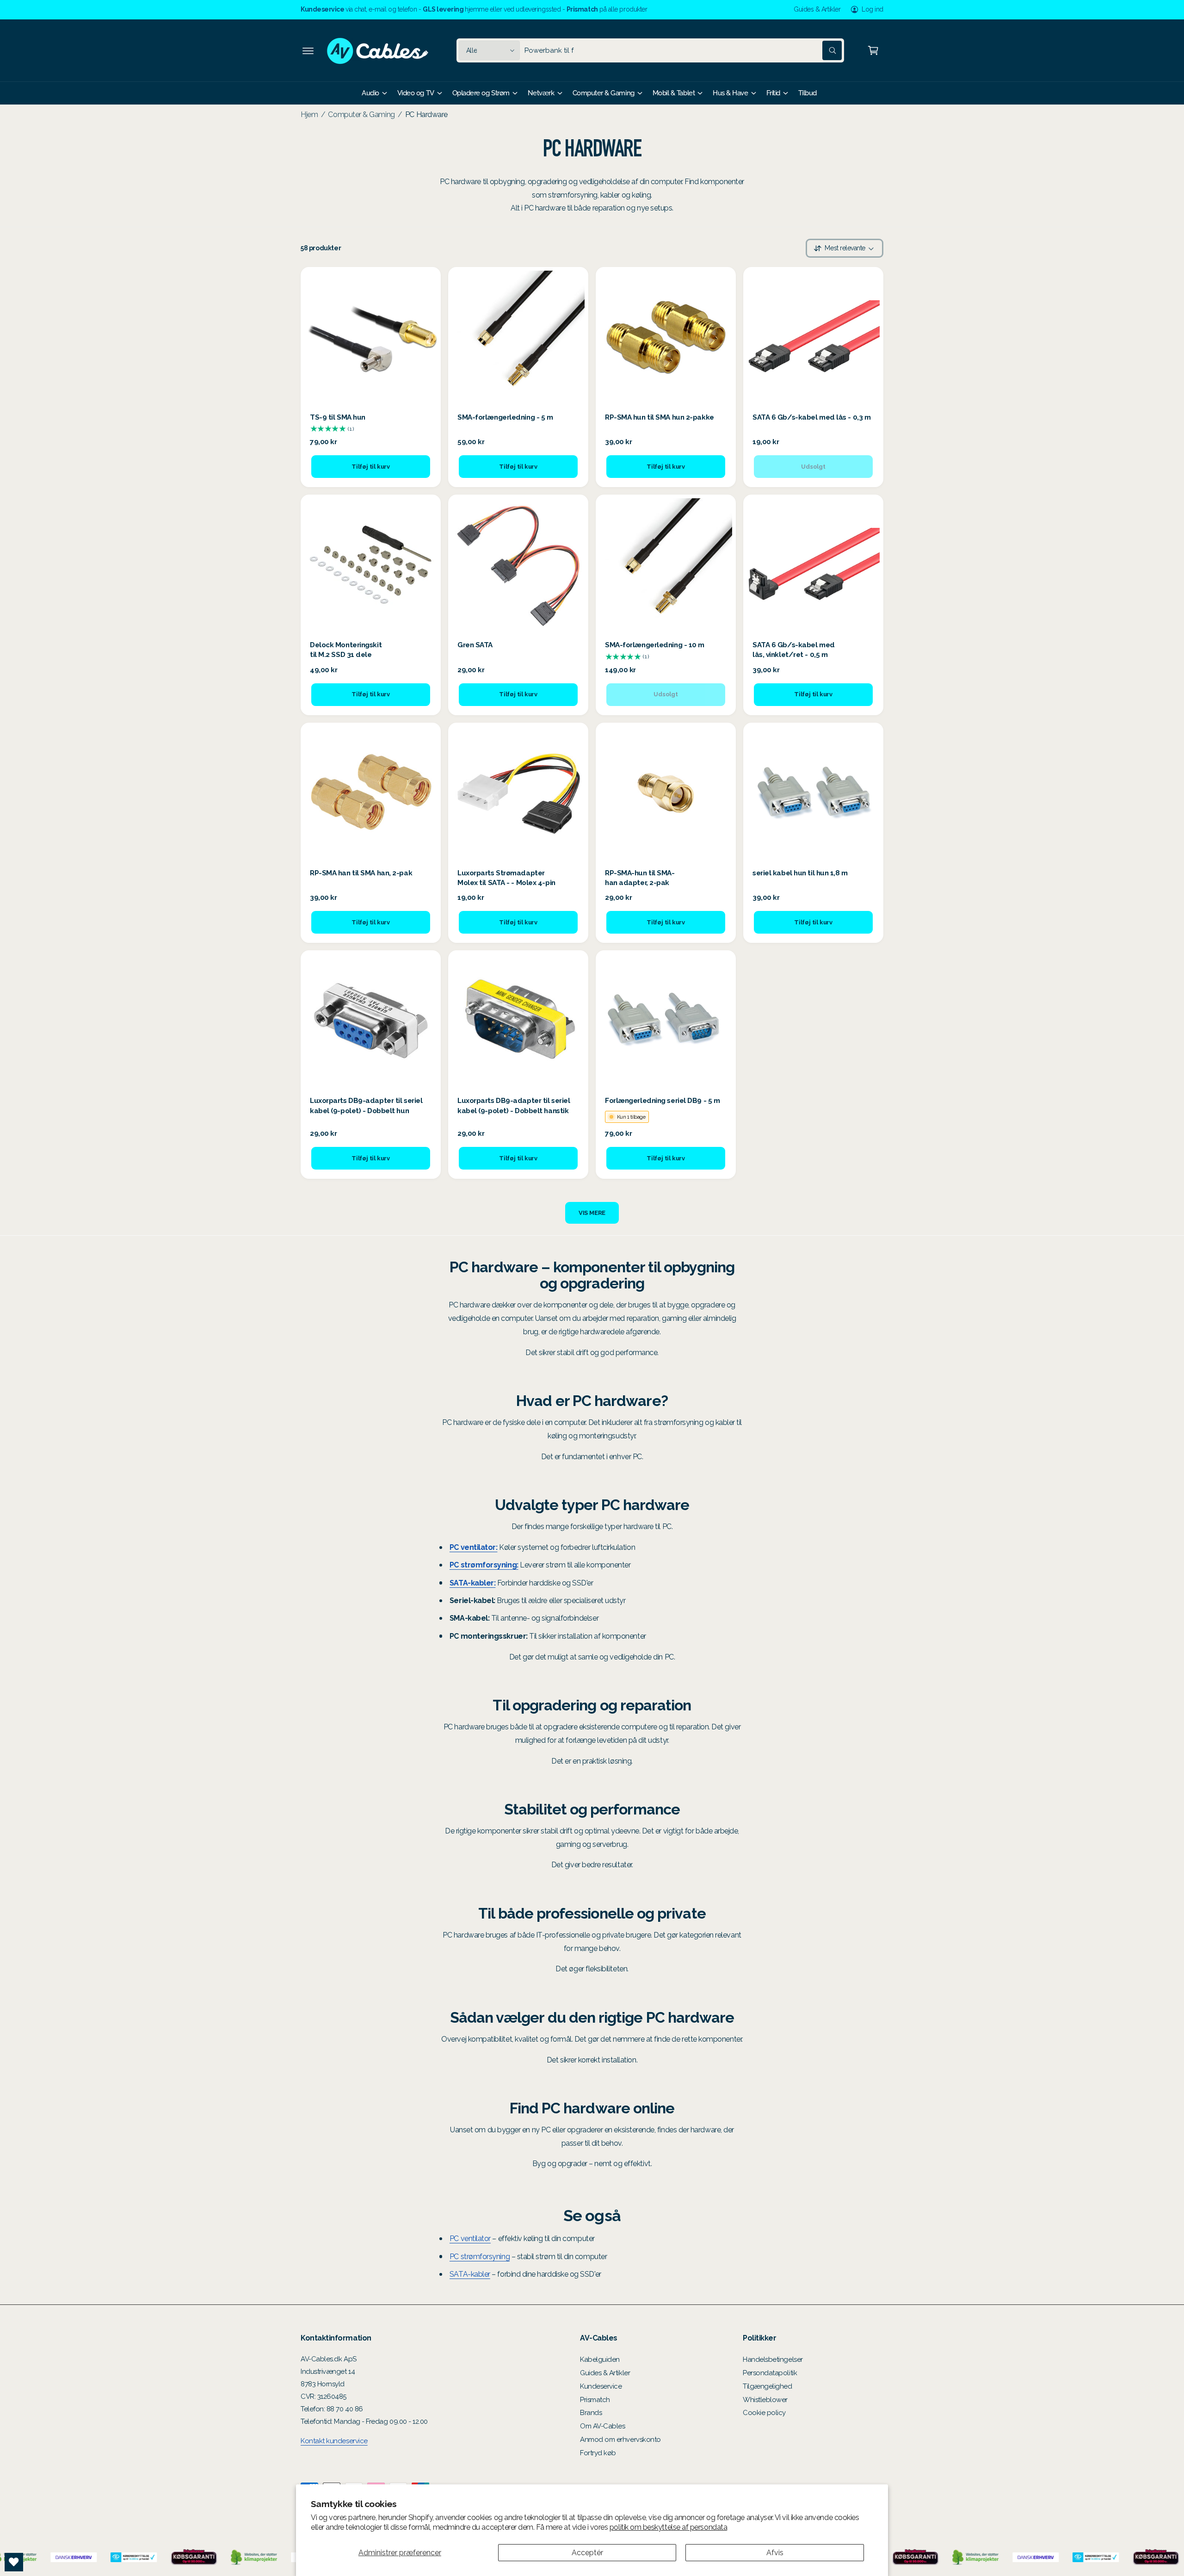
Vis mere (592, 1213)
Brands (591, 2413)
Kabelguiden (600, 2359)
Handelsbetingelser (773, 2359)
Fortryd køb (598, 2453)
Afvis (775, 2553)
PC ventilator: (474, 1547)
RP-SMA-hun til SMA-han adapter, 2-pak (640, 878)
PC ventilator (470, 2239)
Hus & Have (730, 93)
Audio (370, 93)
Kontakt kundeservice (334, 2441)
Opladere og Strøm (481, 93)
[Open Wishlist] (14, 2562)
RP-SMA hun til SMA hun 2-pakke (660, 417)
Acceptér (587, 2553)
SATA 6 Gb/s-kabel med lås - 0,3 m (811, 417)
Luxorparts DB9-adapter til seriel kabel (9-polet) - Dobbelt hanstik (514, 1105)
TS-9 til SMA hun (338, 417)
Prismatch (595, 2400)
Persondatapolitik (770, 2373)
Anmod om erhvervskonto (620, 2440)
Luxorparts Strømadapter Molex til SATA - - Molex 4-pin (506, 878)
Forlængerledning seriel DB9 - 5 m (662, 1101)
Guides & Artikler (817, 9)
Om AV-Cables (602, 2426)
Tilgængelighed (768, 2386)
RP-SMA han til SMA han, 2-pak (361, 873)
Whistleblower (765, 2400)
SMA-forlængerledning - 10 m (655, 645)
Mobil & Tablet (674, 93)
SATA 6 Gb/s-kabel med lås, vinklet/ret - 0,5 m (794, 650)
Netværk (541, 93)
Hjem (309, 115)
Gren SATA (475, 645)
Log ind (873, 9)
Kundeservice (601, 2386)
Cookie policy (764, 2413)
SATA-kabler (470, 2274)
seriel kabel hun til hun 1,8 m (800, 873)
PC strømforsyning (480, 2257)
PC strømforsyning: (484, 1565)
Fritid (773, 93)
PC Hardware (426, 115)
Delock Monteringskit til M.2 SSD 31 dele (346, 650)
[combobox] (683, 50)
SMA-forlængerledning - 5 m (505, 417)
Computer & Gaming (604, 93)
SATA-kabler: (472, 1583)
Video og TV (416, 93)
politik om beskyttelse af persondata (668, 2527)
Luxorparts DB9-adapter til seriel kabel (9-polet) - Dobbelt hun (366, 1105)
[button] (308, 50)
